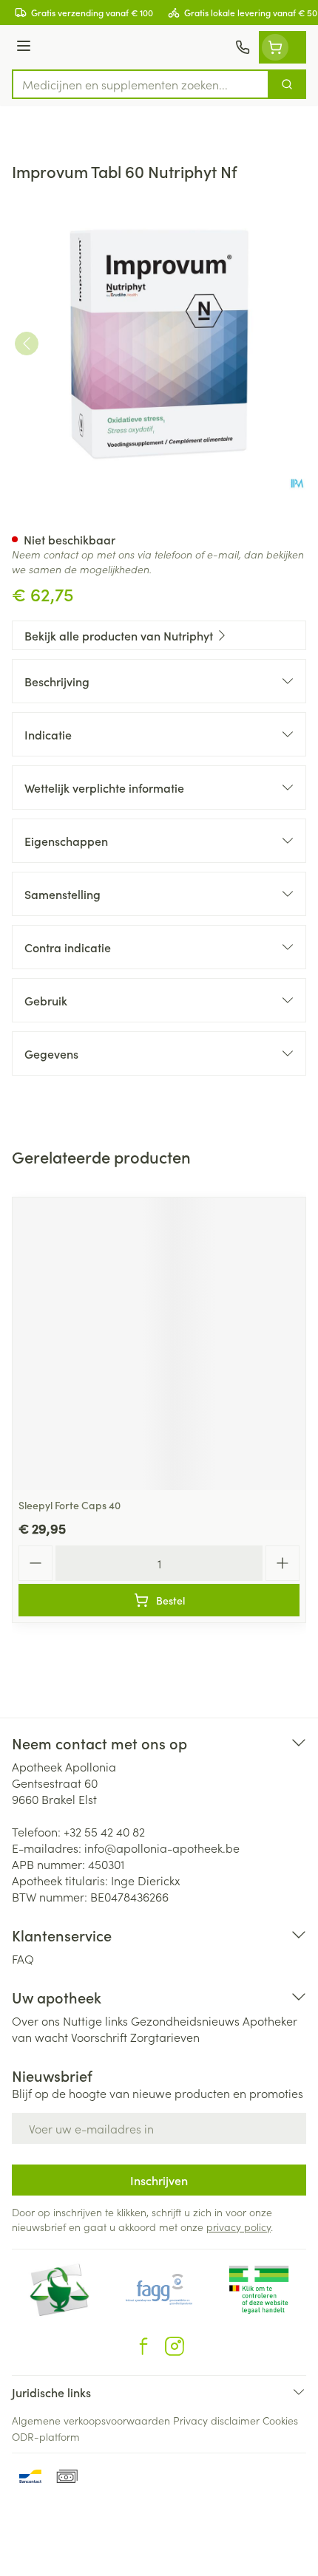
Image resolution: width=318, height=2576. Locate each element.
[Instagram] (175, 2346)
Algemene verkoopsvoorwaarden (91, 2420)
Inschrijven (159, 2180)
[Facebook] (143, 2346)
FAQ (23, 1958)
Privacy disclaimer (216, 2420)
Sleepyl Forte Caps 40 (70, 1505)
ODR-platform (46, 2436)
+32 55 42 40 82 (104, 1831)
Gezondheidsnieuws (185, 2020)
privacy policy (238, 2227)
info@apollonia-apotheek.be (162, 1848)
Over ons (36, 2020)
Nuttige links (95, 2020)
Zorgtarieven (165, 2037)
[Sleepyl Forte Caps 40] (159, 1344)
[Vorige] (27, 344)
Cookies (280, 2420)
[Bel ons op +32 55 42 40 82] (243, 47)
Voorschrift (99, 2037)
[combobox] (141, 84)
